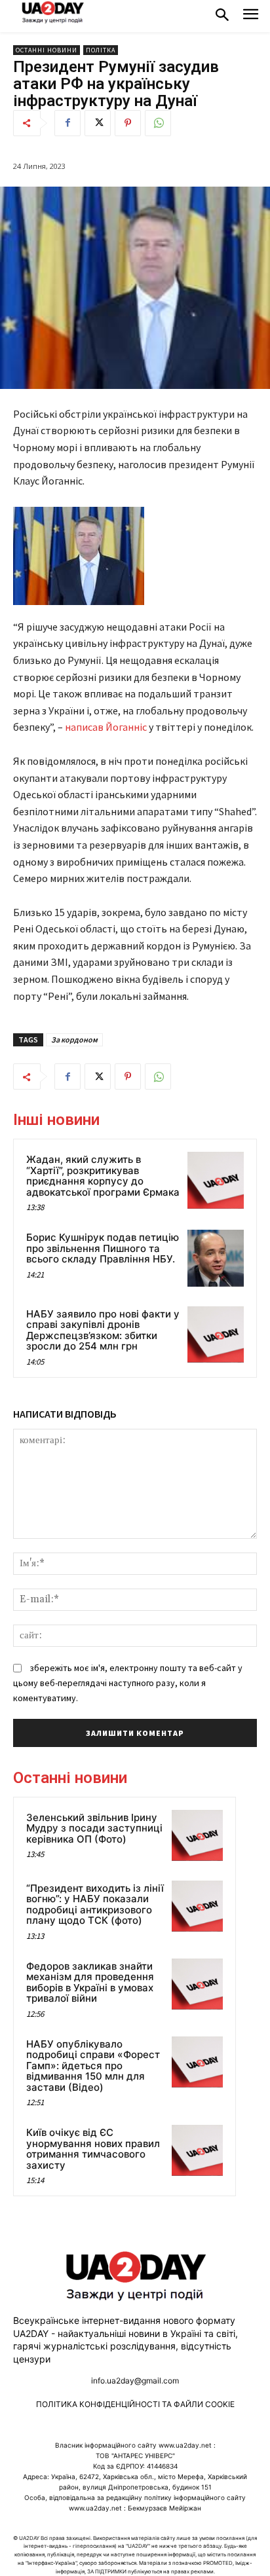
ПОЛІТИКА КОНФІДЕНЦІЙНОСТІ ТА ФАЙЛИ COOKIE (135, 2404)
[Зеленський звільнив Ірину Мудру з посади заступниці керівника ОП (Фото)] (197, 1835)
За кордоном (74, 1040)
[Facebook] (67, 123)
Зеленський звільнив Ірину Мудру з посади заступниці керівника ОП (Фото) (94, 1828)
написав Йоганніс (106, 727)
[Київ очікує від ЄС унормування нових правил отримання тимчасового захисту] (197, 2150)
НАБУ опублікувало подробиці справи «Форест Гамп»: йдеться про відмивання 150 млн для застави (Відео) (93, 2066)
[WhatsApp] (158, 123)
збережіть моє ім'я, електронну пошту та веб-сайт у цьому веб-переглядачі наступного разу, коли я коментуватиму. (128, 1683)
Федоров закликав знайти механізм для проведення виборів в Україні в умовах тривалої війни (90, 1982)
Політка (101, 50)
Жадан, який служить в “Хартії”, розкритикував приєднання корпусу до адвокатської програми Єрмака (103, 1176)
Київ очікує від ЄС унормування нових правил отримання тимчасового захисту (93, 2149)
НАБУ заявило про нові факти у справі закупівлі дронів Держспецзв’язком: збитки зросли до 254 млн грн (103, 1330)
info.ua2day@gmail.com (135, 2381)
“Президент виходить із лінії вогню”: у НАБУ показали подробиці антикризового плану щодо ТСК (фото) (95, 1904)
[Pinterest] (128, 123)
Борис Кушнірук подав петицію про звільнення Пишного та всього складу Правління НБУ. (103, 1248)
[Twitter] (98, 123)
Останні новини (47, 50)
